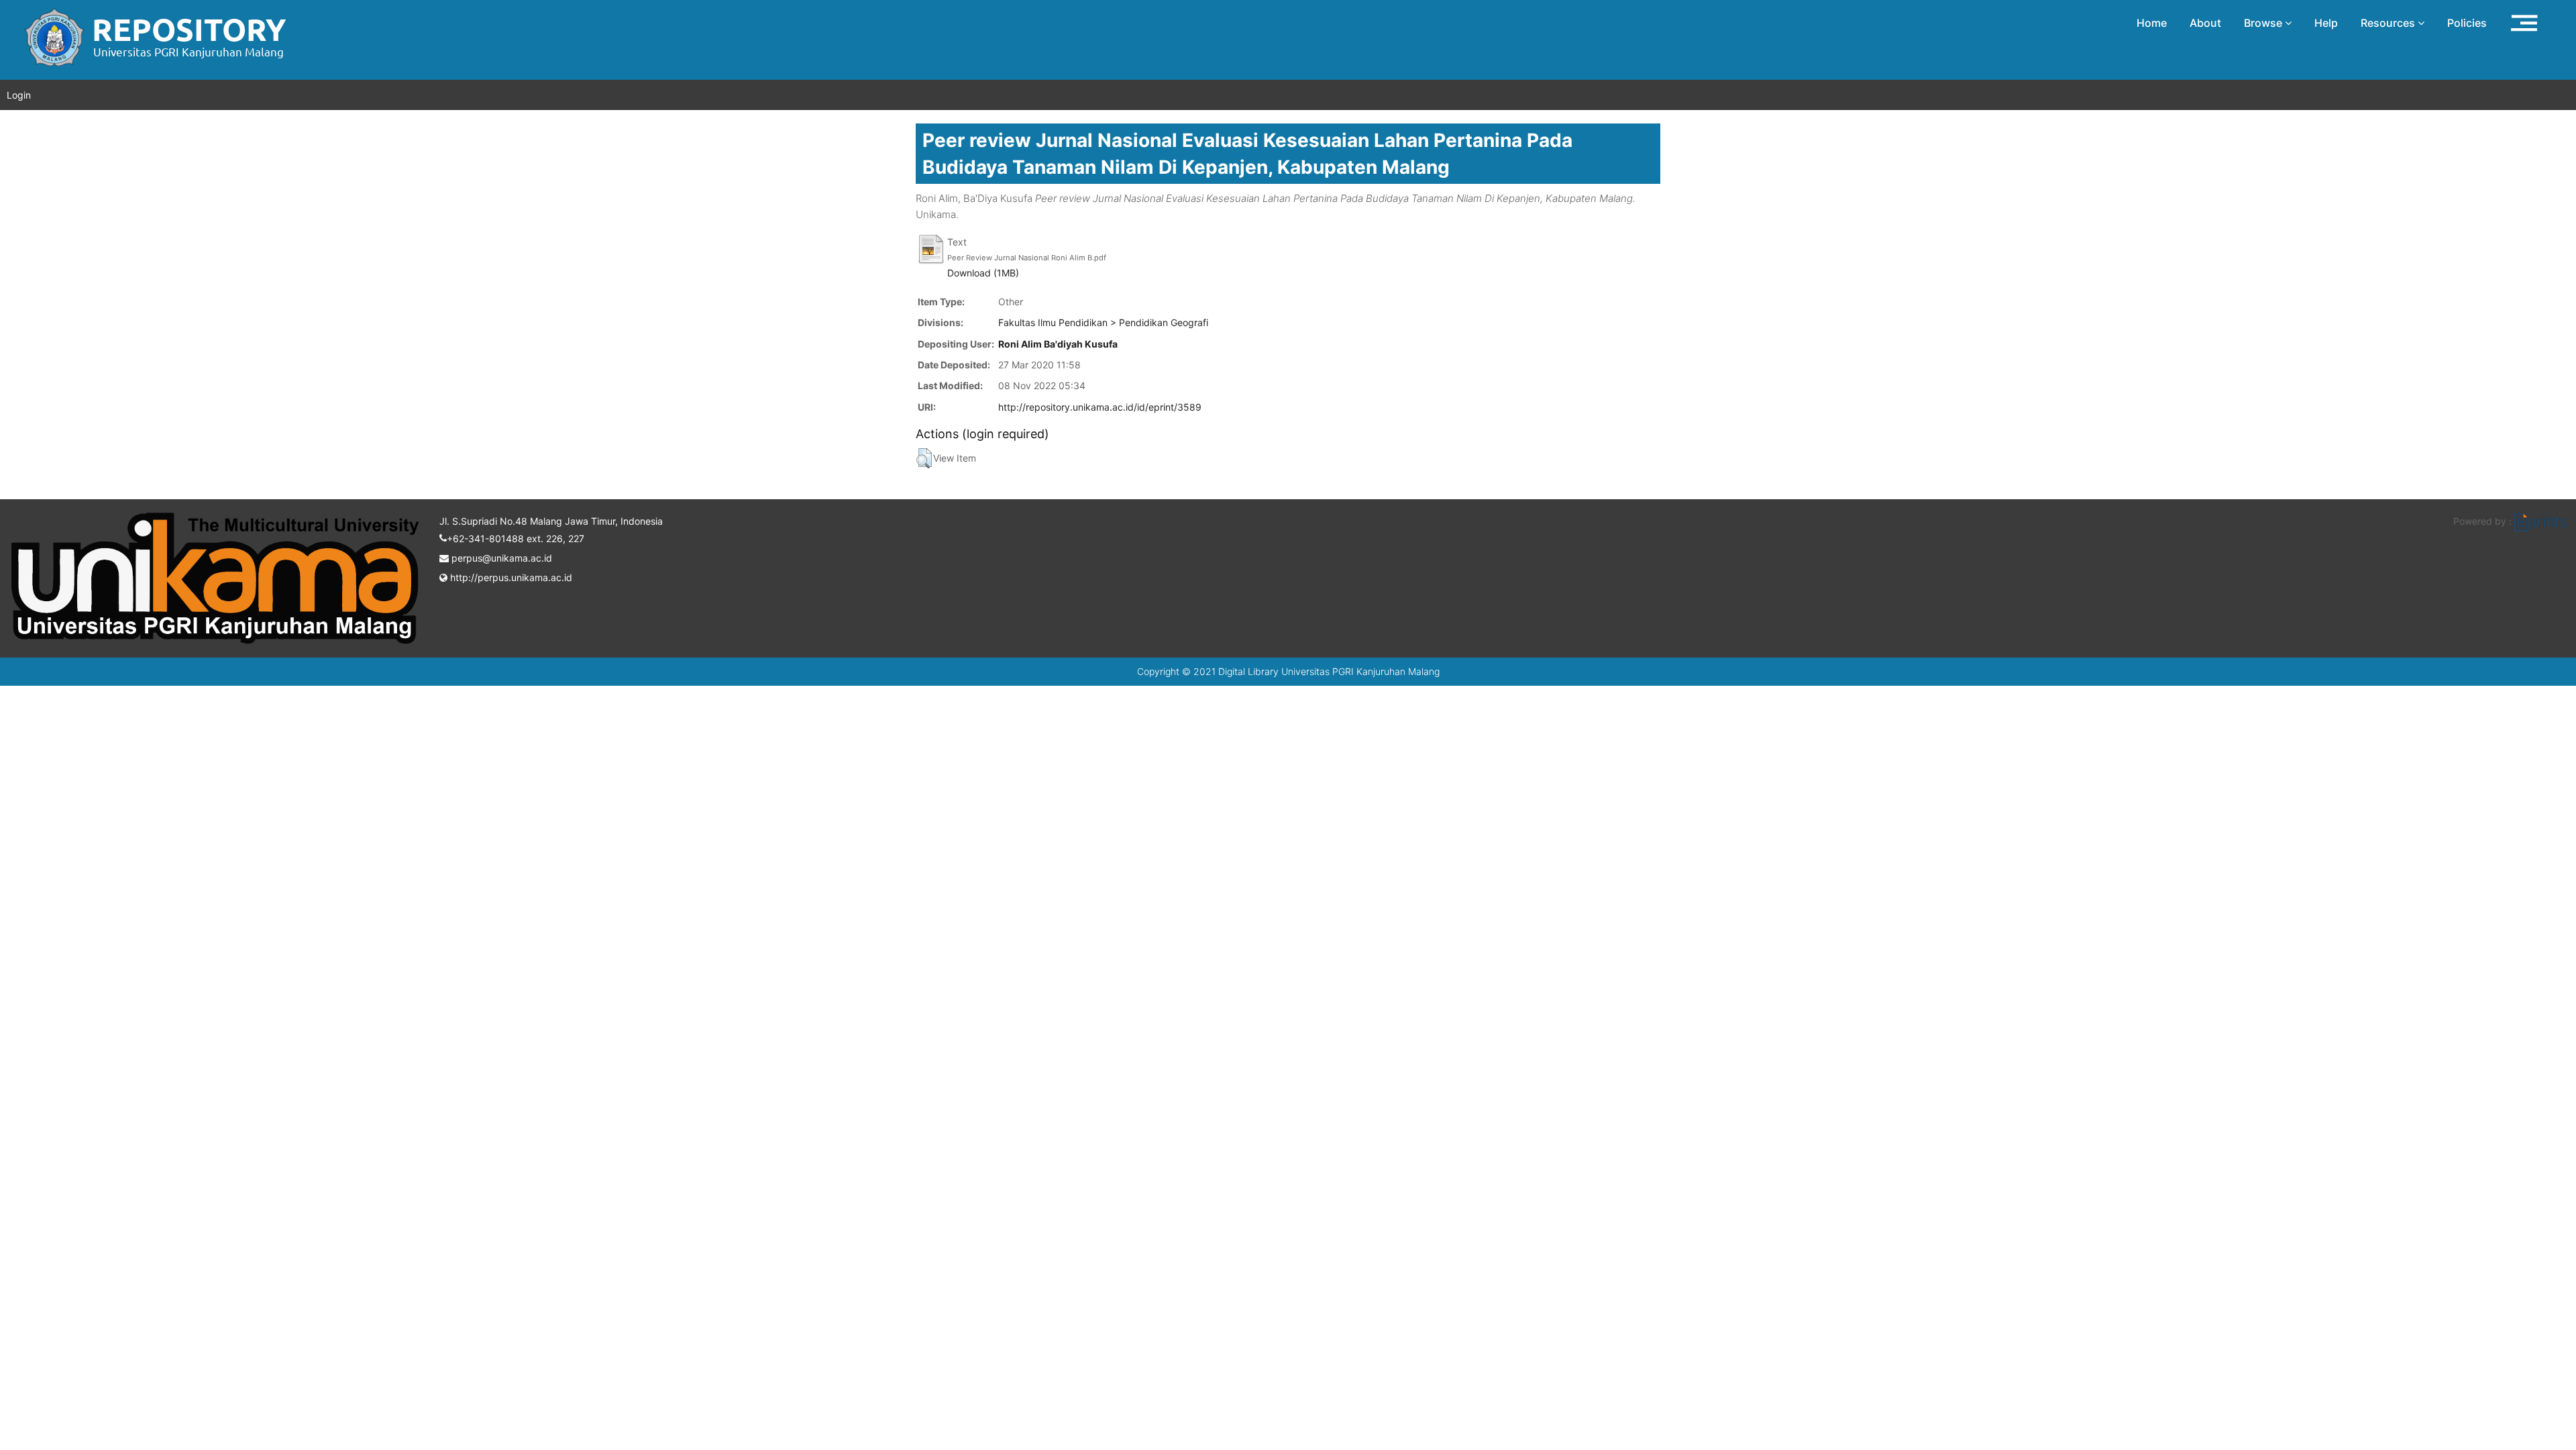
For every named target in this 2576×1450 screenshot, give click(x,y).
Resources (2389, 23)
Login (19, 95)
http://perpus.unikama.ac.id (510, 577)
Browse (2264, 23)
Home (2152, 23)
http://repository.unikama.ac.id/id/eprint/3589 (1100, 407)
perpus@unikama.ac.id (500, 558)
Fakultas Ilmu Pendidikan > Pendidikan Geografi (1103, 322)
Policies (2467, 23)
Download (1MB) (983, 273)
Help (2326, 23)
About (2205, 23)
